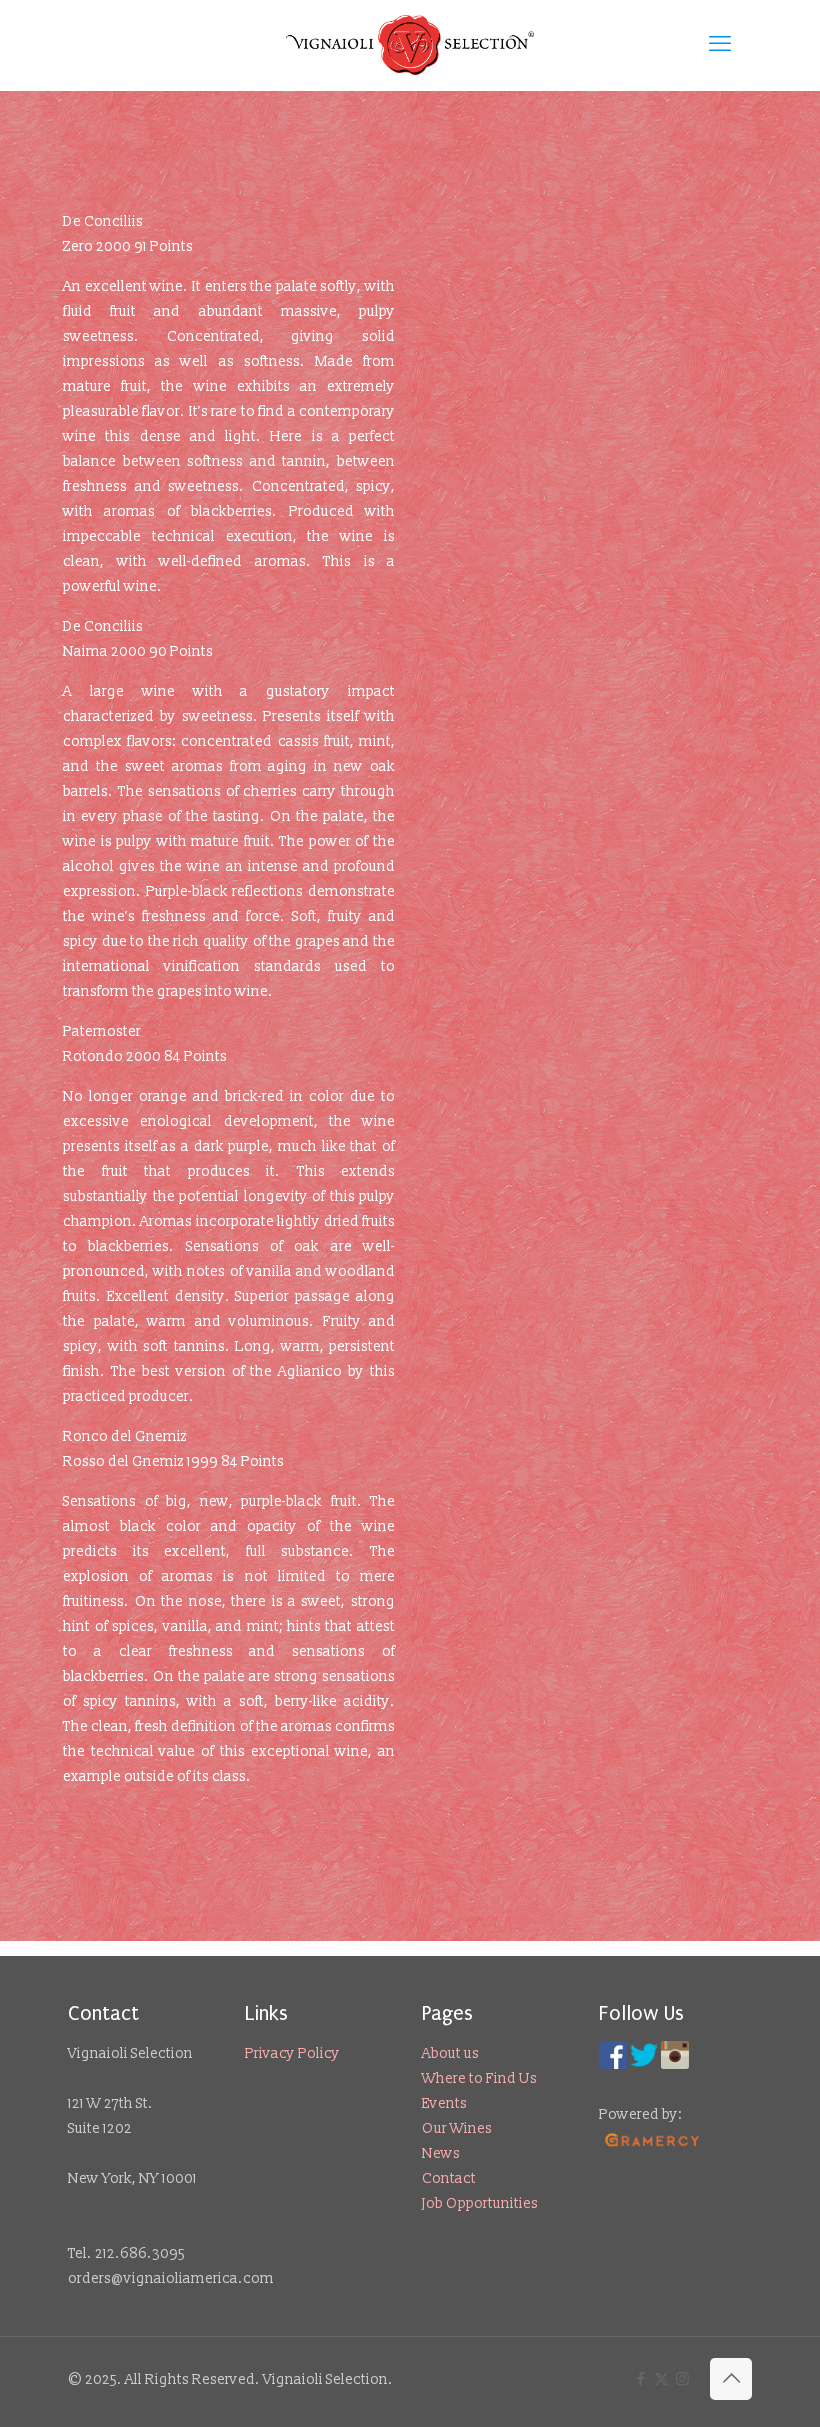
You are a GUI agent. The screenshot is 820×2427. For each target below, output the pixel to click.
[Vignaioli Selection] (410, 45)
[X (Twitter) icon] (661, 2379)
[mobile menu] (720, 45)
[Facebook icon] (640, 2379)
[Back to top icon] (731, 2379)
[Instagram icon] (682, 2379)
